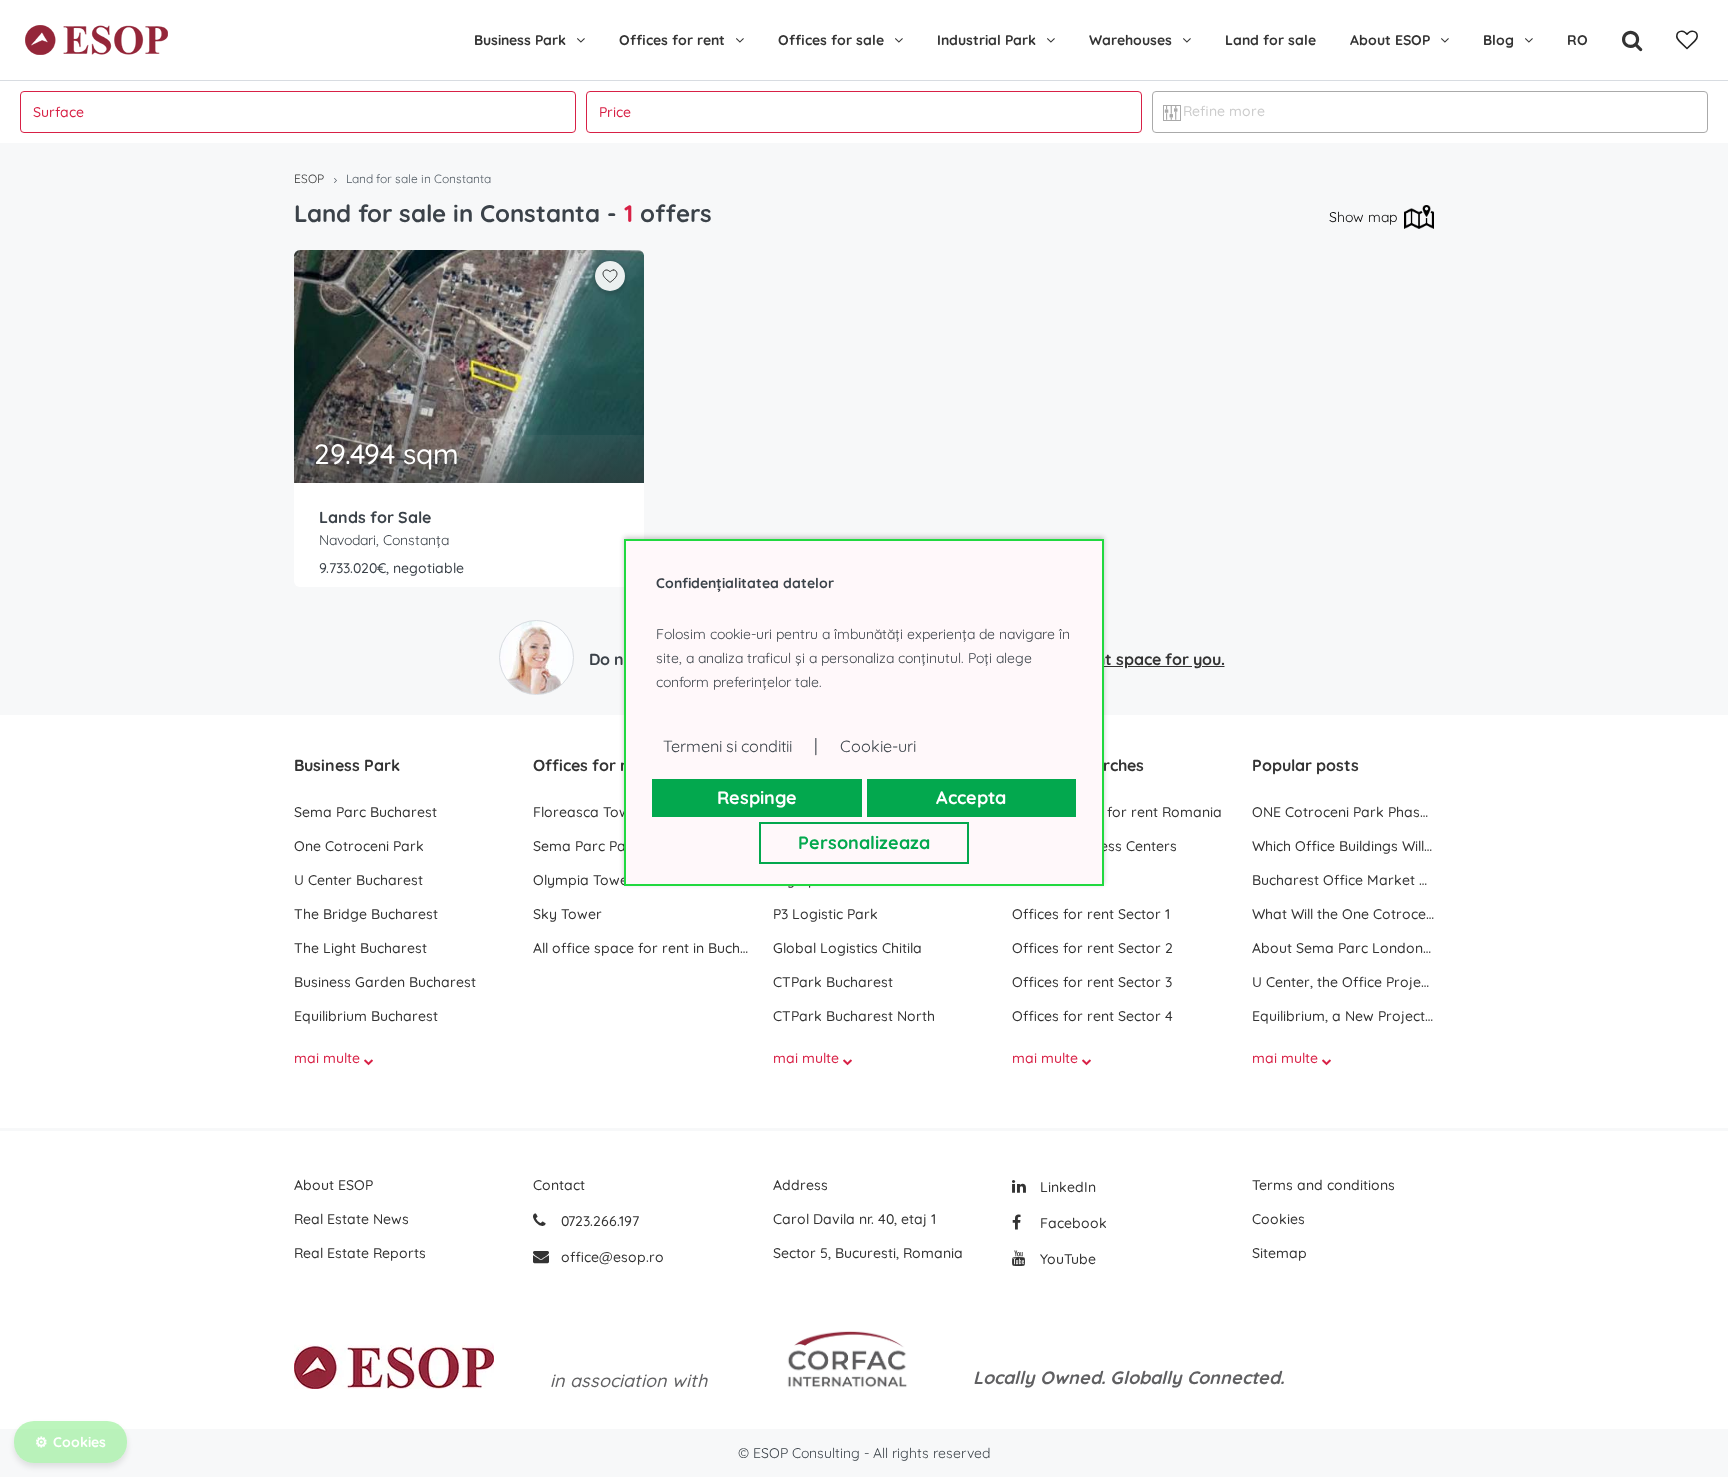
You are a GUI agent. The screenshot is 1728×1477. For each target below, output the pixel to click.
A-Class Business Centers (1094, 846)
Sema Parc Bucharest (365, 812)
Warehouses (1130, 40)
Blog (1498, 40)
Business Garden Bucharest (385, 982)
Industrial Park (986, 40)
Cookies (1278, 1219)
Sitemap (1279, 1253)
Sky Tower (567, 914)
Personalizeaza (864, 842)
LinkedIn (1066, 1187)
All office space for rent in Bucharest (642, 948)
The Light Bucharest (360, 948)
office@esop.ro (612, 1257)
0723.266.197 (598, 1221)
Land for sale (1270, 40)
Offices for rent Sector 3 (1092, 982)
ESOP (309, 178)
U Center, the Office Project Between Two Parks (1343, 982)
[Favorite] (1687, 40)
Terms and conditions (1323, 1185)
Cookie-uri (878, 746)
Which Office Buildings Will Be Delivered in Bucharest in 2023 (1343, 846)
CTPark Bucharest (833, 982)
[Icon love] (610, 284)
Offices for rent (672, 40)
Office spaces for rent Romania (1117, 812)
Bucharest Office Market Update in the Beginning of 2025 (1343, 880)
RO (1577, 40)
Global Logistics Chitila (847, 948)
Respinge (757, 797)
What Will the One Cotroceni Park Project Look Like (1343, 914)
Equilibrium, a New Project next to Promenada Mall (1343, 1016)
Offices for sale (831, 40)
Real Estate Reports (360, 1253)
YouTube (1066, 1259)
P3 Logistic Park (825, 914)
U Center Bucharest (358, 880)
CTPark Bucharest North (854, 1016)
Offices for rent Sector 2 (1092, 948)
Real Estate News (351, 1219)
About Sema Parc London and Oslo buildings (1343, 948)
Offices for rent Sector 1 (1091, 914)
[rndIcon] (610, 276)
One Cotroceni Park (359, 846)
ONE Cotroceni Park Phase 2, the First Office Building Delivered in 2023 (1343, 812)
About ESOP (1390, 40)
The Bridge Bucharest (366, 914)
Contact (559, 1185)
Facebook (1071, 1223)
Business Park (520, 40)
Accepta (971, 797)
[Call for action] (536, 657)
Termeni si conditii (727, 746)
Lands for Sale (375, 517)
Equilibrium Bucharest (366, 1016)
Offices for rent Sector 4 (1092, 1016)
